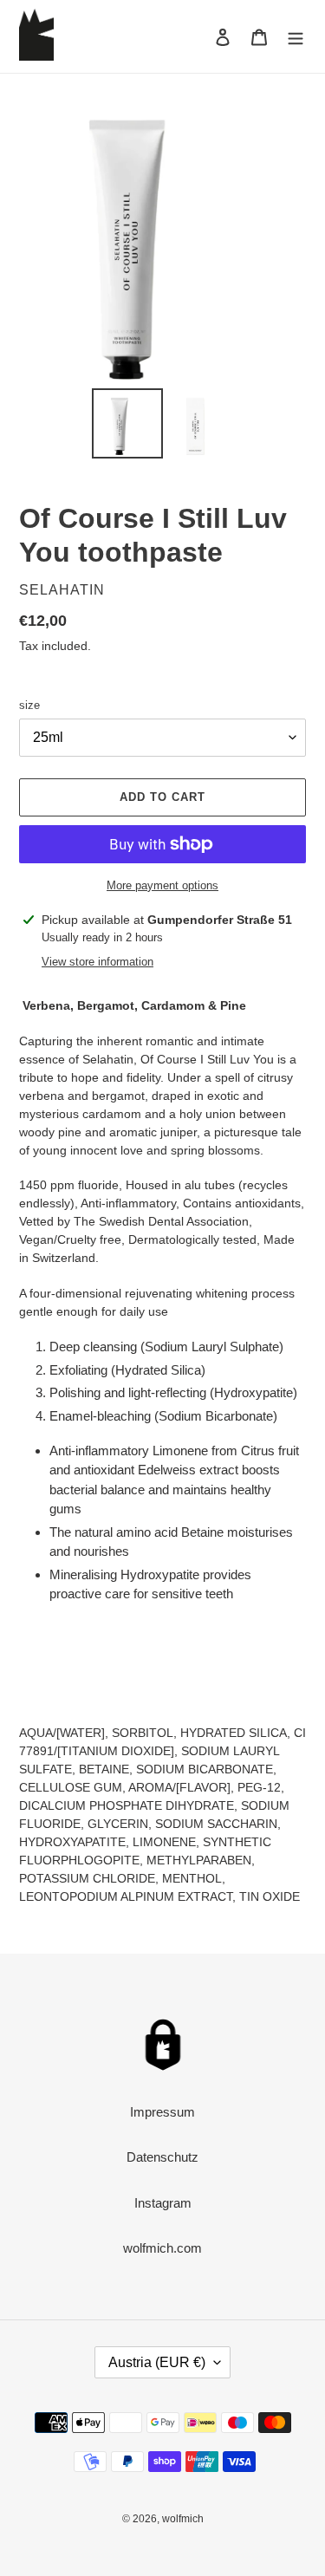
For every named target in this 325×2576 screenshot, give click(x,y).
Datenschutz (162, 2157)
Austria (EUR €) (157, 2362)
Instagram (163, 2203)
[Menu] (296, 37)
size (29, 705)
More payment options (162, 885)
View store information (97, 962)
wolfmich (183, 2519)
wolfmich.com (162, 2248)
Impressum (162, 2112)
